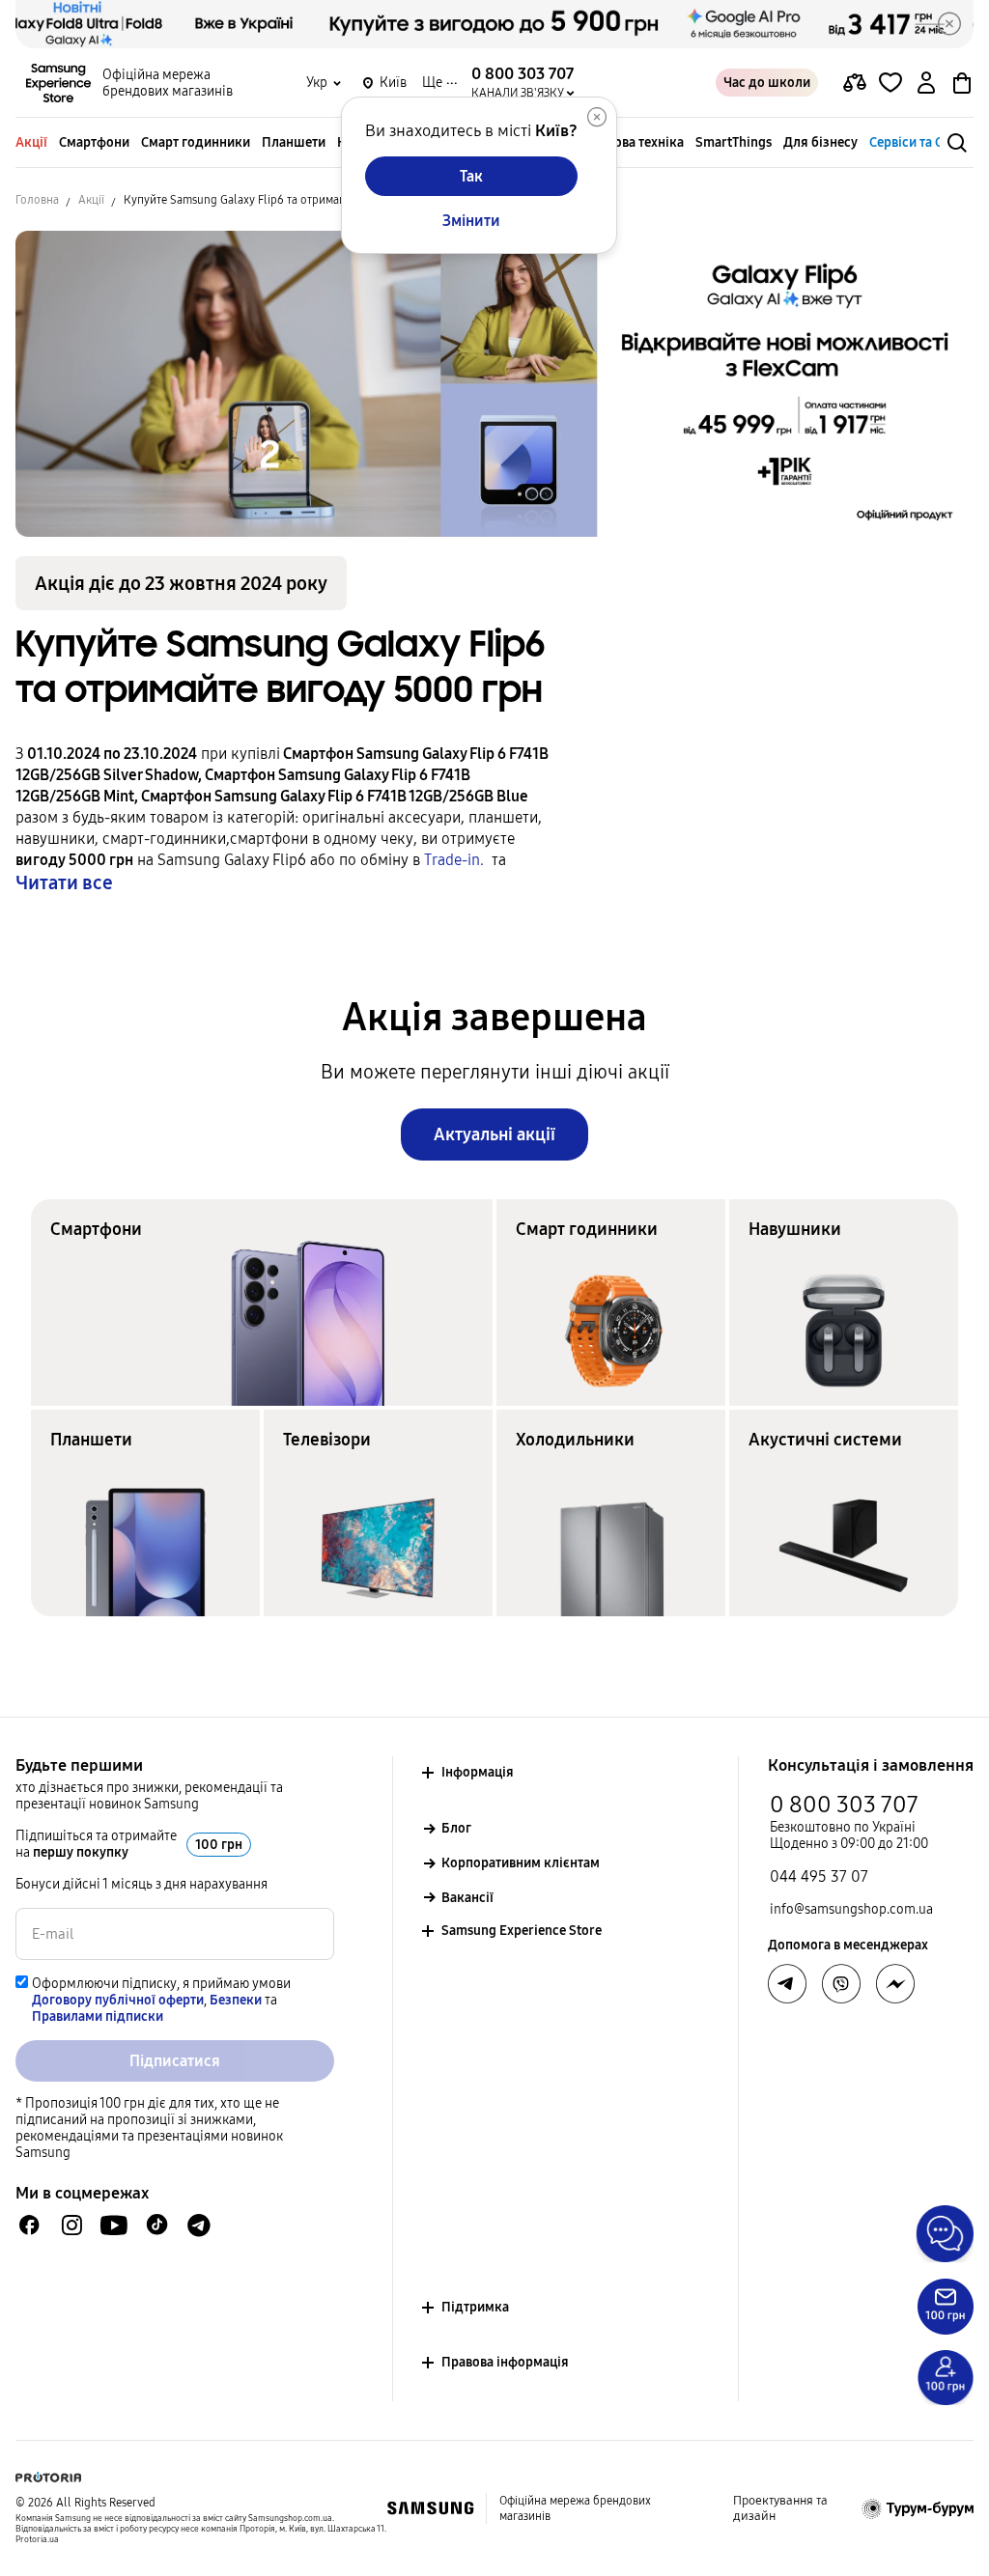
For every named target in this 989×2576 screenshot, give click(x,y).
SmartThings (734, 142)
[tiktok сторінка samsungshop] (156, 2225)
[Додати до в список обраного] (890, 83)
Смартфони (94, 142)
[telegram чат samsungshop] (199, 2225)
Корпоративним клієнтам (521, 1863)
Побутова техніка (630, 142)
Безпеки (236, 2000)
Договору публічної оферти (118, 2000)
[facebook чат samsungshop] (29, 2225)
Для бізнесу (820, 142)
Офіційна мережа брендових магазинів (168, 83)
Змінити (471, 221)
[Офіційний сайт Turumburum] (918, 2508)
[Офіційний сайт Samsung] (430, 2508)
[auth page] (926, 83)
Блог (456, 1828)
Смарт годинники (196, 142)
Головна (37, 200)
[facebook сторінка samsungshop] (895, 1984)
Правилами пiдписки (98, 2016)
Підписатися (175, 2061)
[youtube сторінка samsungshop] (114, 2225)
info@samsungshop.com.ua (851, 1909)
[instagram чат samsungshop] (72, 2225)
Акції (31, 142)
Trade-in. (458, 860)
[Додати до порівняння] (855, 83)
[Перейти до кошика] (962, 83)
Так (471, 176)
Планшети (294, 142)
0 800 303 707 (844, 1805)
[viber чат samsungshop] (841, 1984)
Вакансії (467, 1898)
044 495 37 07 (819, 1876)
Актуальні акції (494, 1134)
